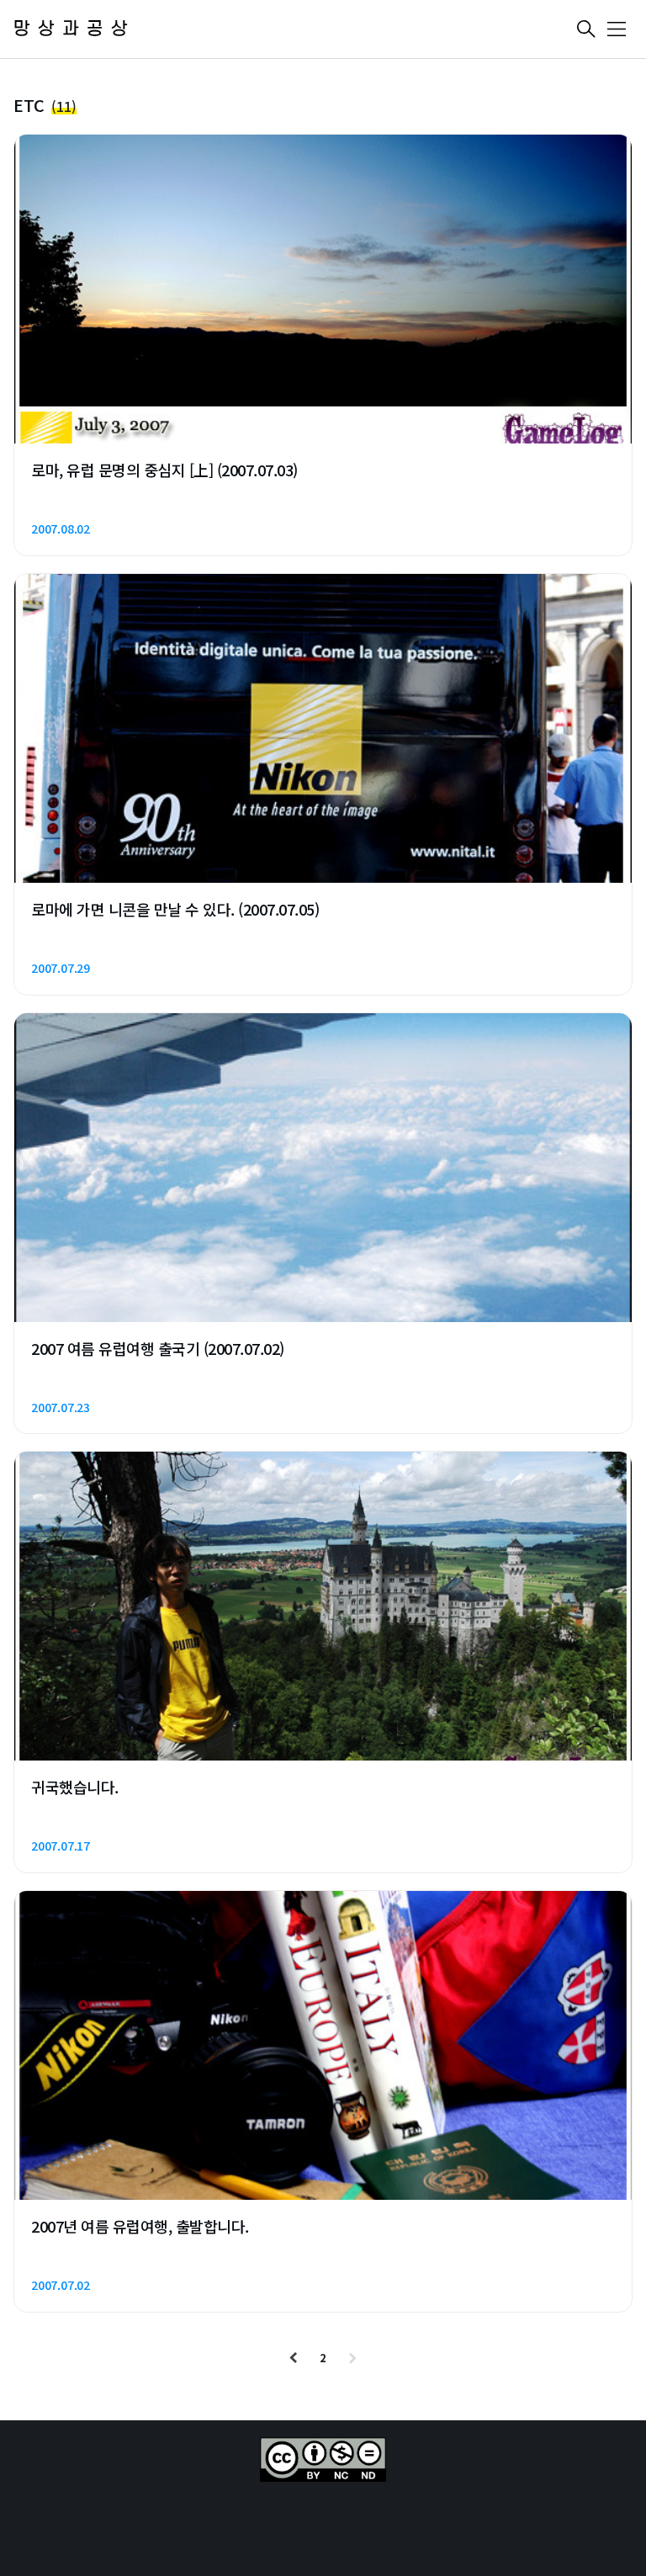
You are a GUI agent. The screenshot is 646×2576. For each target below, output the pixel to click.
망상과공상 (74, 29)
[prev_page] (294, 2358)
